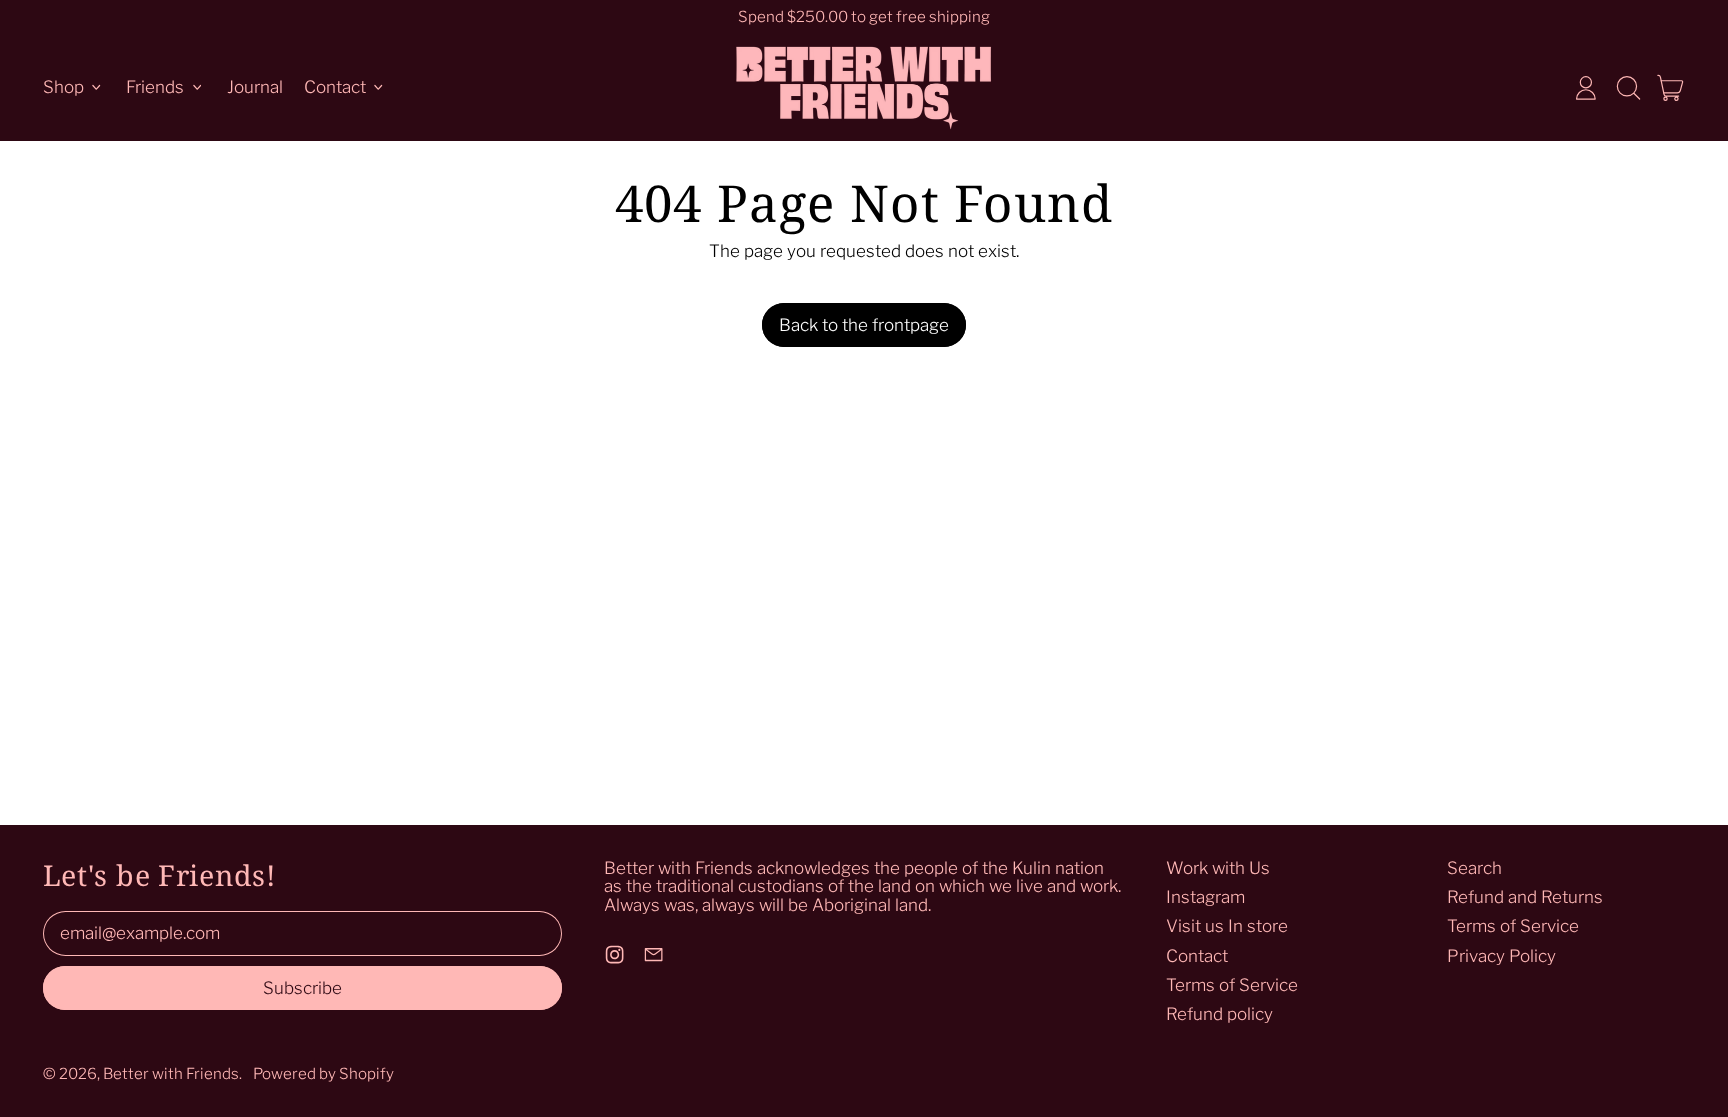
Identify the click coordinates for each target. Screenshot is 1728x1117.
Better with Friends (171, 1073)
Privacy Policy (1501, 956)
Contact (1197, 956)
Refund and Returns (1525, 897)
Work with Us (1218, 868)
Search (1474, 868)
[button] (1628, 88)
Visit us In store (1227, 926)
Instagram (1205, 897)
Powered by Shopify (323, 1073)
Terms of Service (1232, 985)
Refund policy (1219, 1014)
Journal (255, 87)
